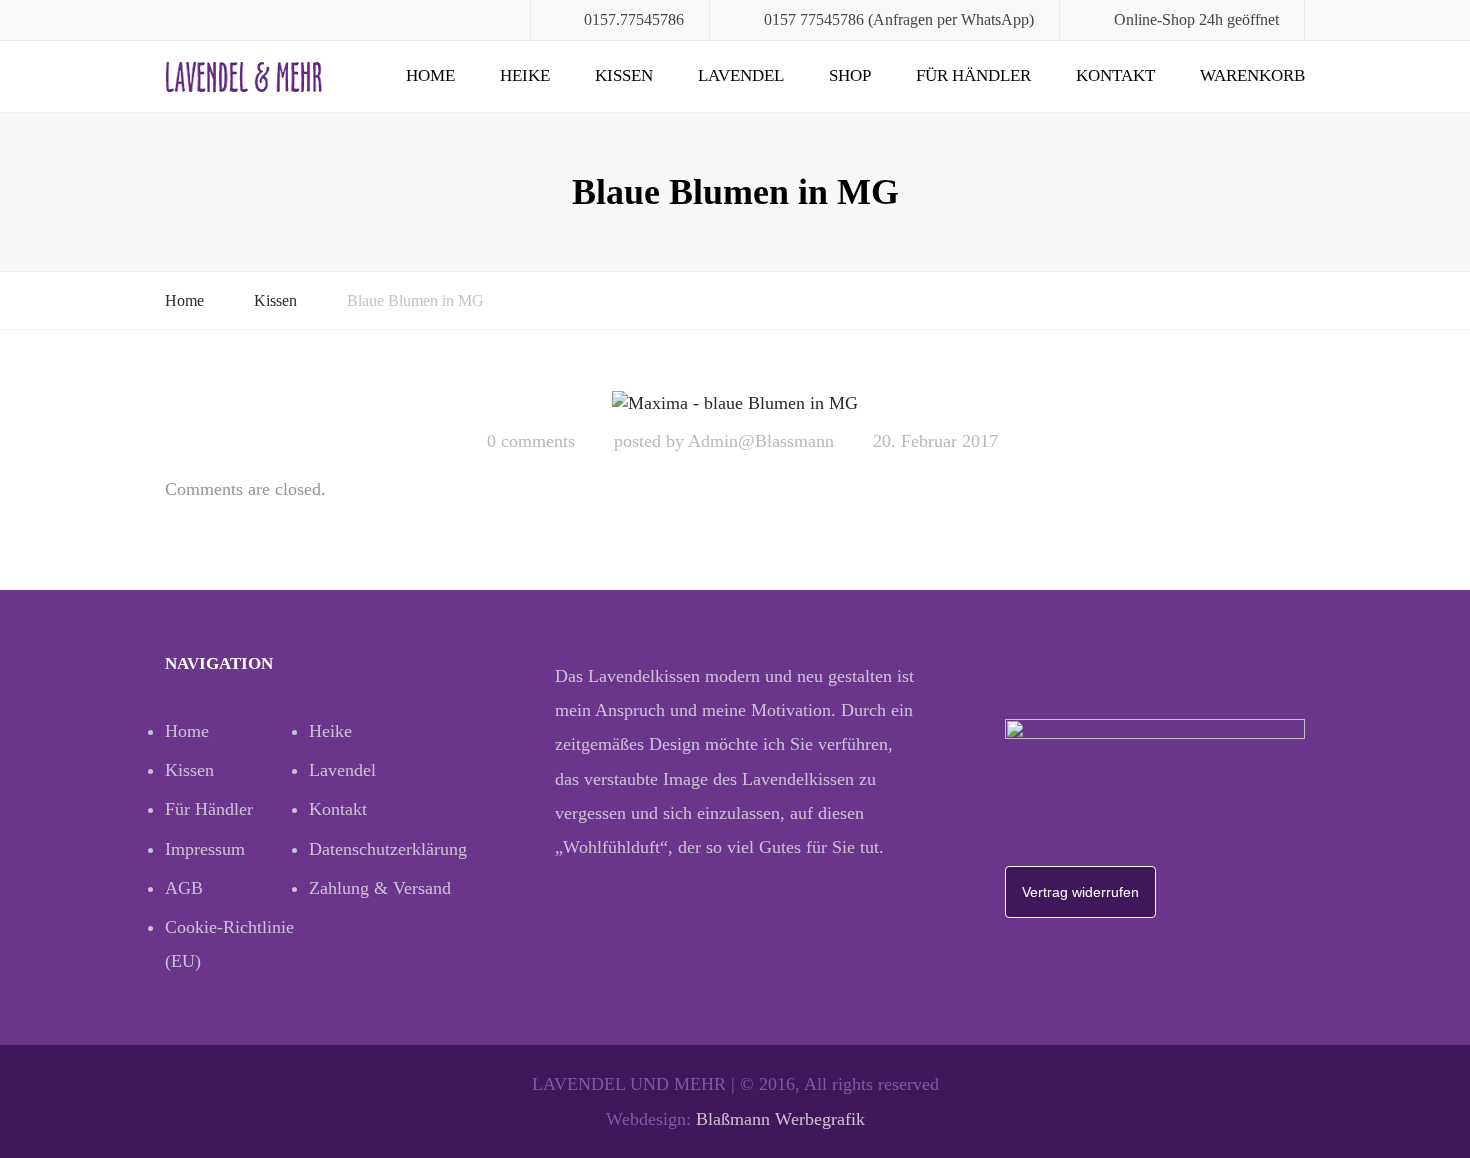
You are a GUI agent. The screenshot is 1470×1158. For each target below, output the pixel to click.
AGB (184, 888)
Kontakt (1115, 75)
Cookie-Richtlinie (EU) (229, 944)
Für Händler (973, 75)
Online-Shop (1154, 19)
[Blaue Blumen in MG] (735, 402)
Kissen (624, 75)
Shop (850, 75)
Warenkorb (1252, 75)
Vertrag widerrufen (1080, 892)
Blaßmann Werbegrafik (780, 1119)
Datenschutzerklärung (381, 849)
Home (430, 75)
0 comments (531, 441)
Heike (525, 75)
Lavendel (741, 75)
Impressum (205, 849)
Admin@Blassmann (761, 441)
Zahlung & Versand (380, 888)
